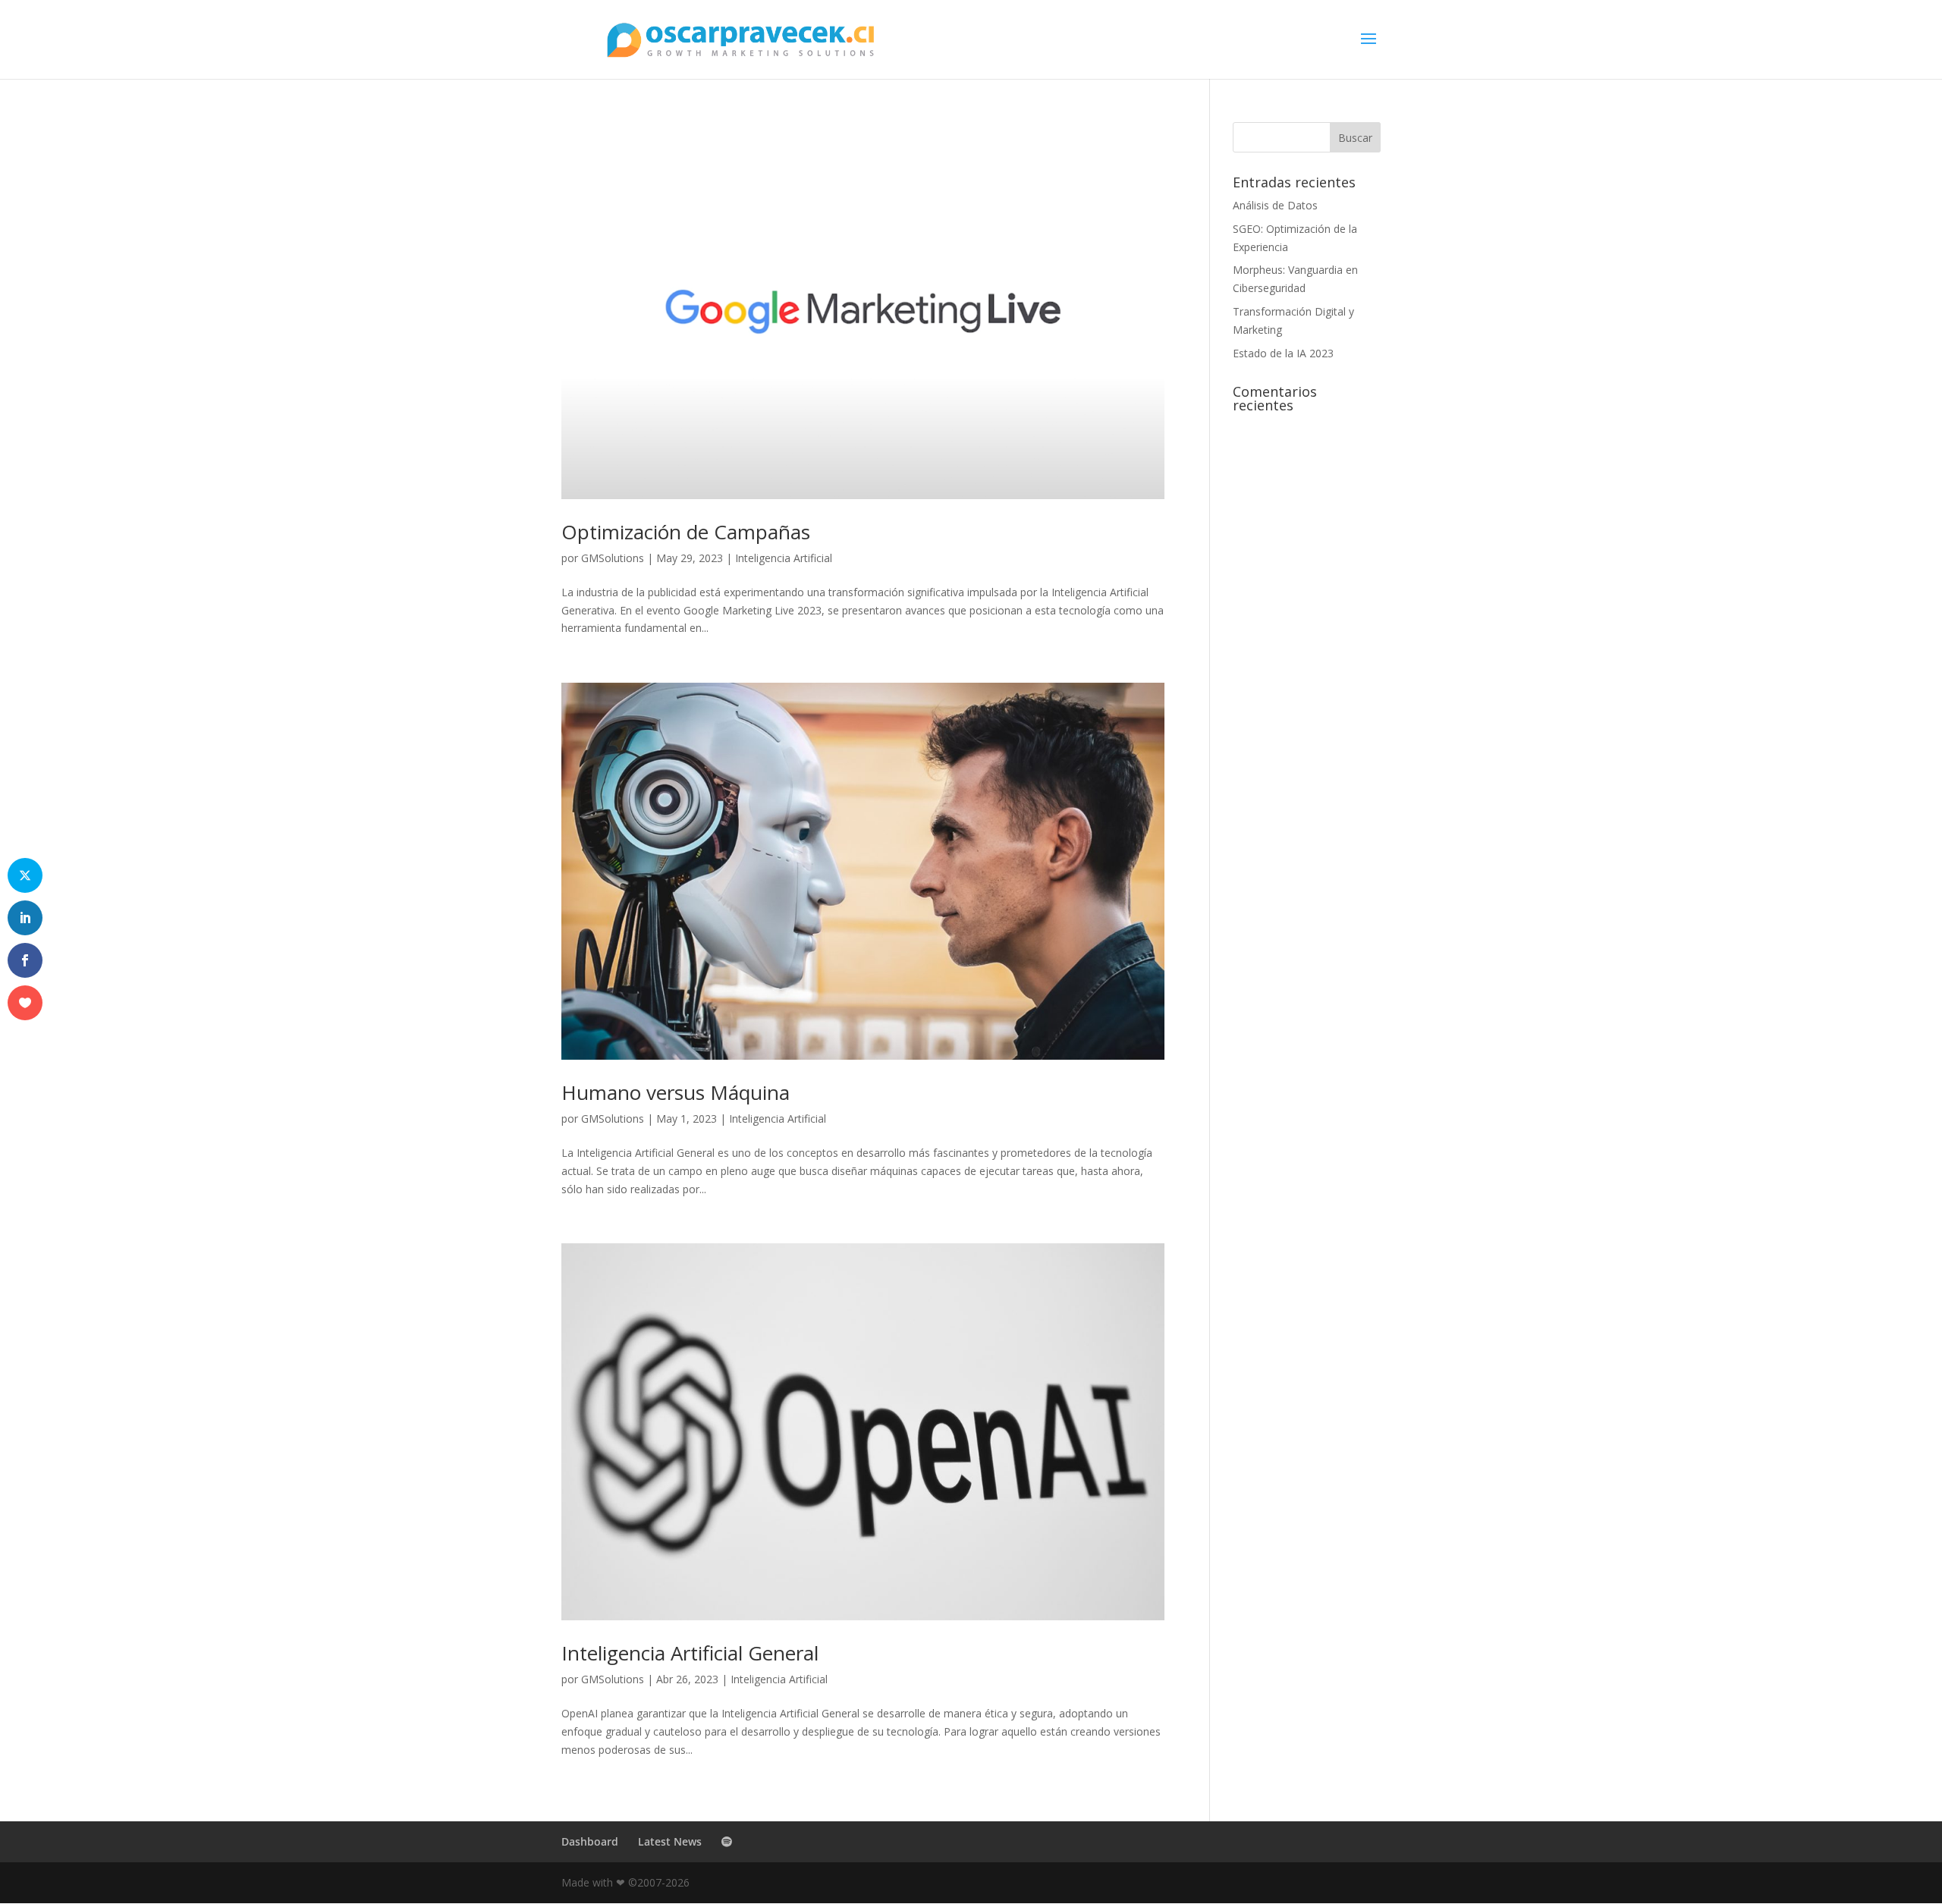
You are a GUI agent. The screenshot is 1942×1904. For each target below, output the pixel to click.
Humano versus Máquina (676, 1092)
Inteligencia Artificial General (690, 1653)
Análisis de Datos (1275, 205)
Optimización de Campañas (686, 532)
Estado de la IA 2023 (1283, 353)
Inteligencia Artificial (784, 558)
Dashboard (590, 1841)
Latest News (670, 1841)
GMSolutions (613, 558)
